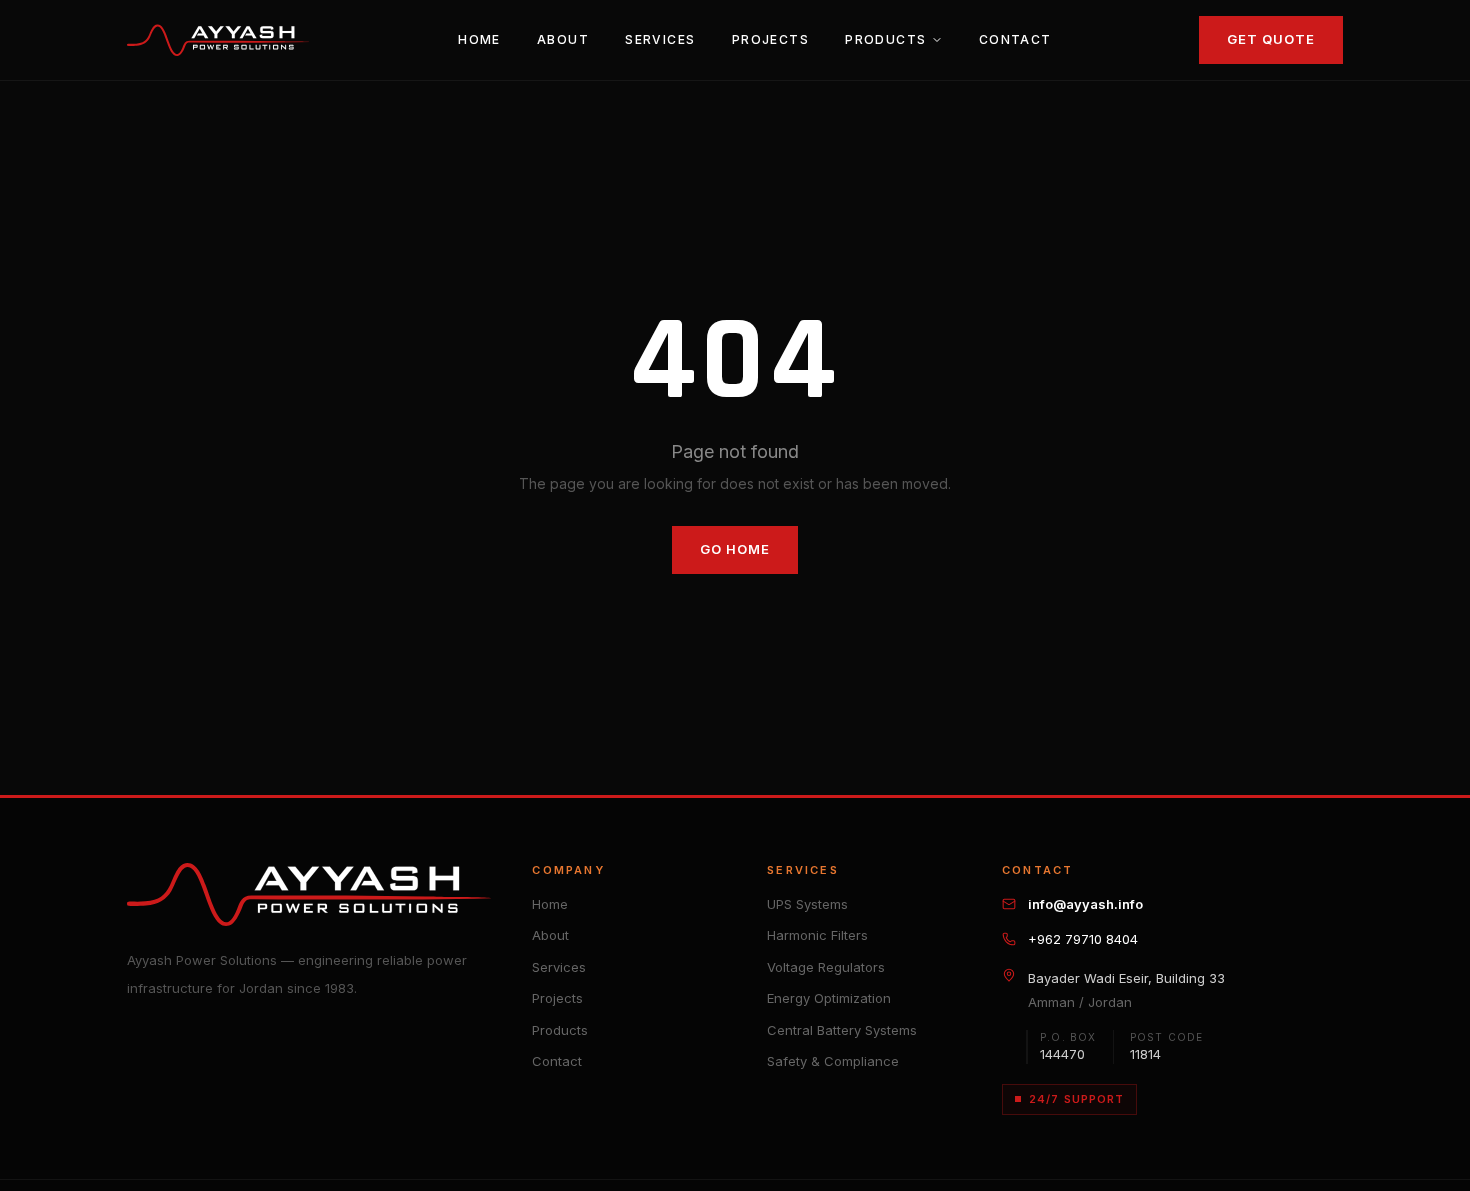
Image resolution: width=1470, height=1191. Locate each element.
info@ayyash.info (1085, 904)
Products (886, 39)
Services (660, 39)
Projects (771, 39)
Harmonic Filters (817, 935)
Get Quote (1271, 39)
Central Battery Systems (842, 1030)
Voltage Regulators (826, 967)
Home (479, 39)
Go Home (735, 549)
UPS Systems (807, 904)
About (563, 39)
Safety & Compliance (833, 1061)
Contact (1015, 39)
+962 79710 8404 (1083, 939)
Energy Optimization (829, 998)
